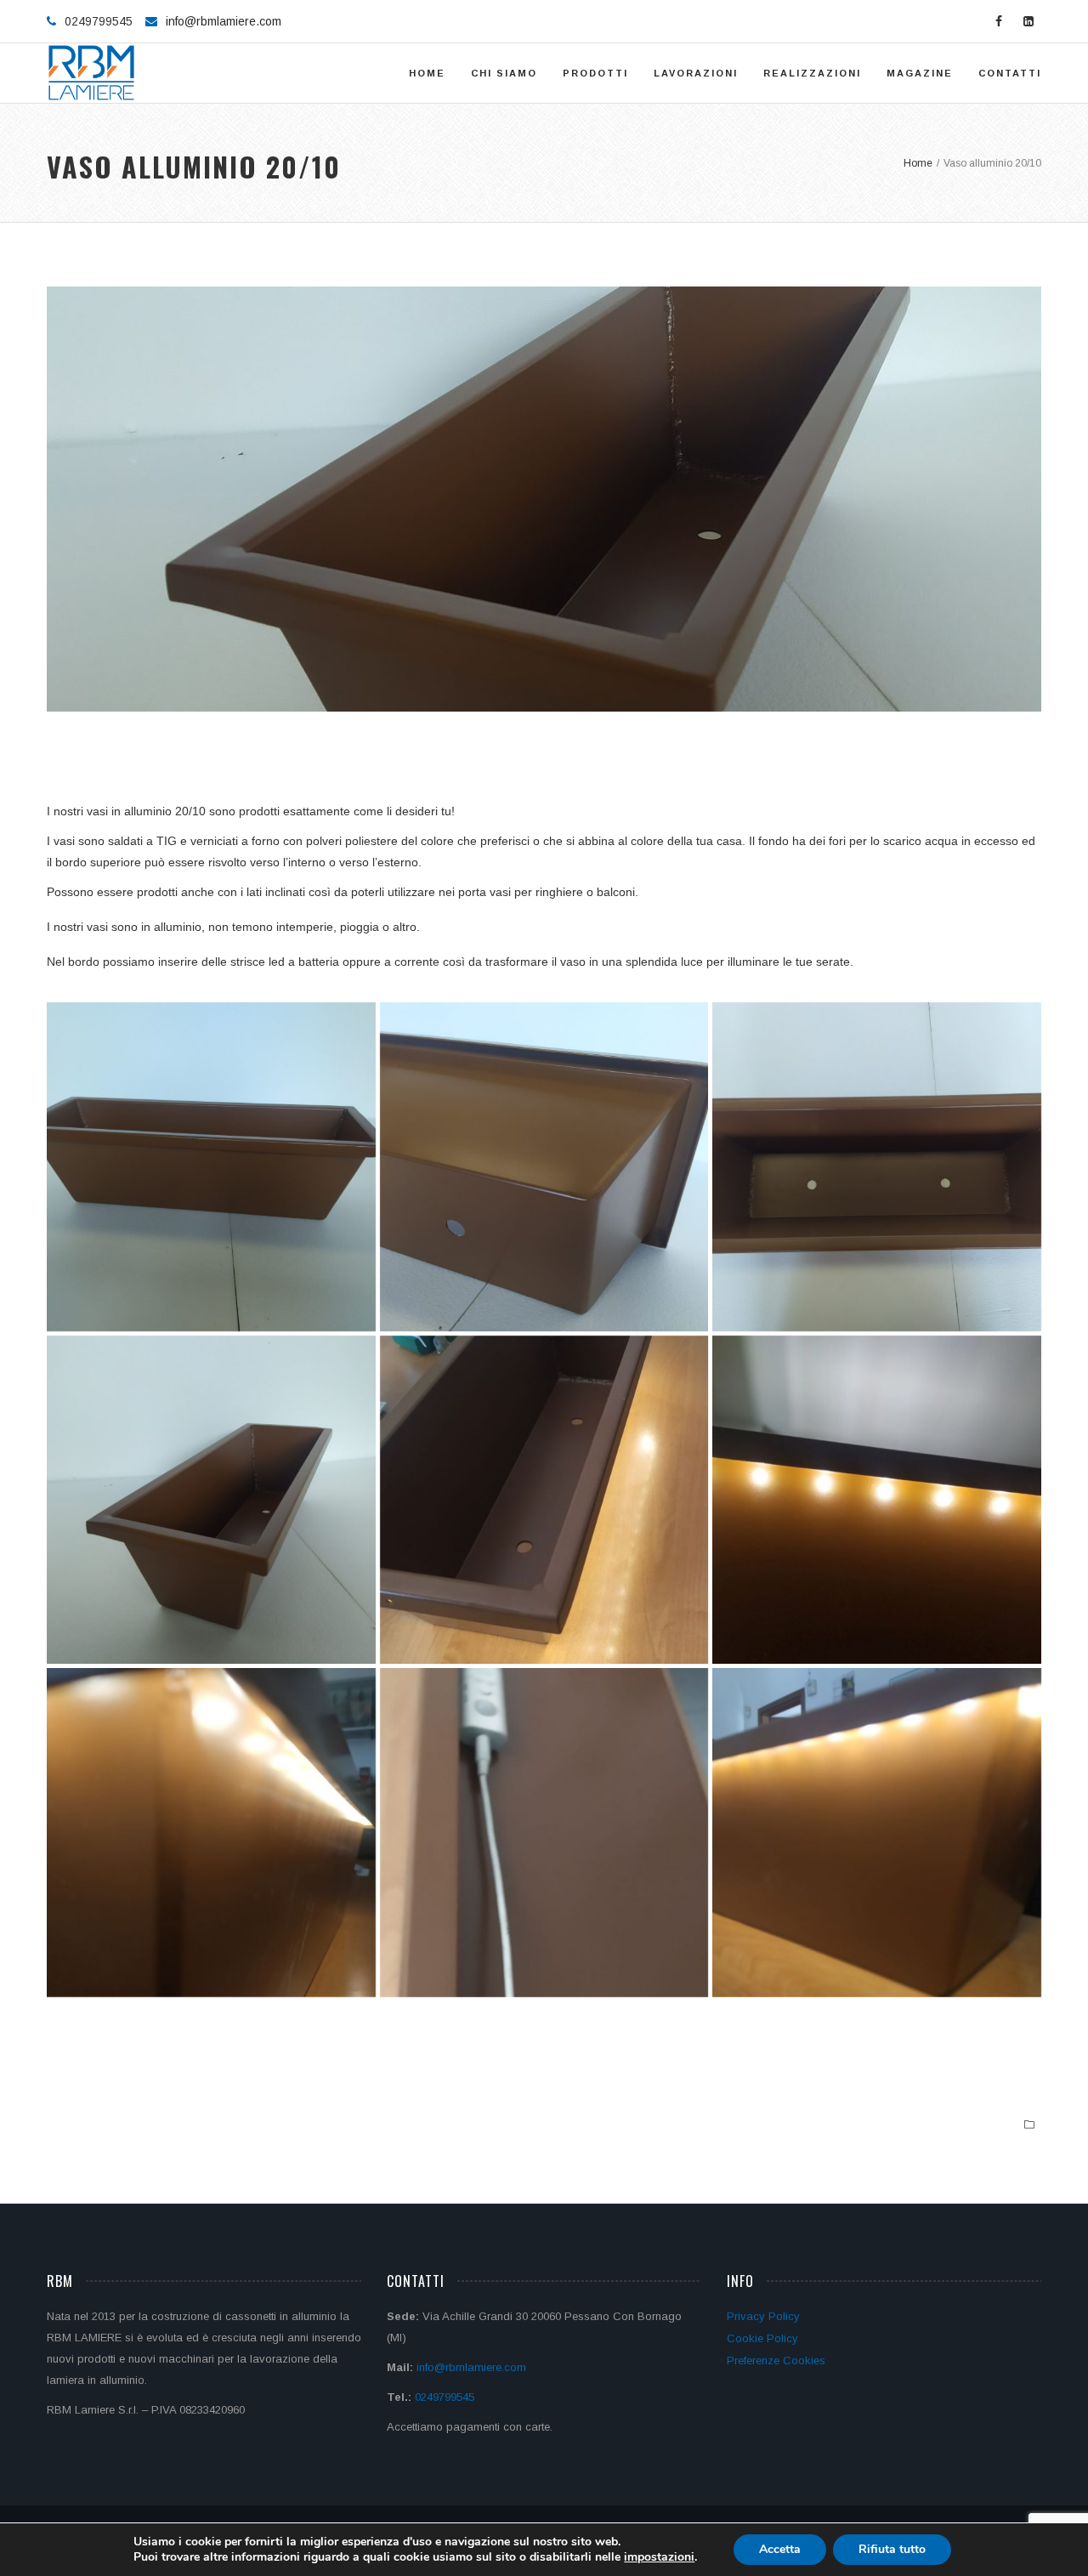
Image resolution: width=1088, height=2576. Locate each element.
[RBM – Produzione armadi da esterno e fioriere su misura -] (91, 73)
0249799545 (445, 2397)
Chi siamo (504, 73)
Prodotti (595, 73)
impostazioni (659, 2557)
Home (427, 73)
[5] (877, 1833)
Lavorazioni (696, 73)
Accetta (780, 2549)
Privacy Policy (763, 2316)
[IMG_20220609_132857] (544, 1167)
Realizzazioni (812, 73)
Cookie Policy (762, 2338)
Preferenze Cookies (776, 2360)
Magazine (920, 73)
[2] (877, 1500)
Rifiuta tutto (892, 2549)
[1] (544, 1500)
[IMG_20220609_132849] (877, 1167)
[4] (544, 1833)
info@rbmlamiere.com (224, 21)
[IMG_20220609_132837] (211, 1500)
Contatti (1010, 73)
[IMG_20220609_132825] (211, 1167)
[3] (211, 1833)
